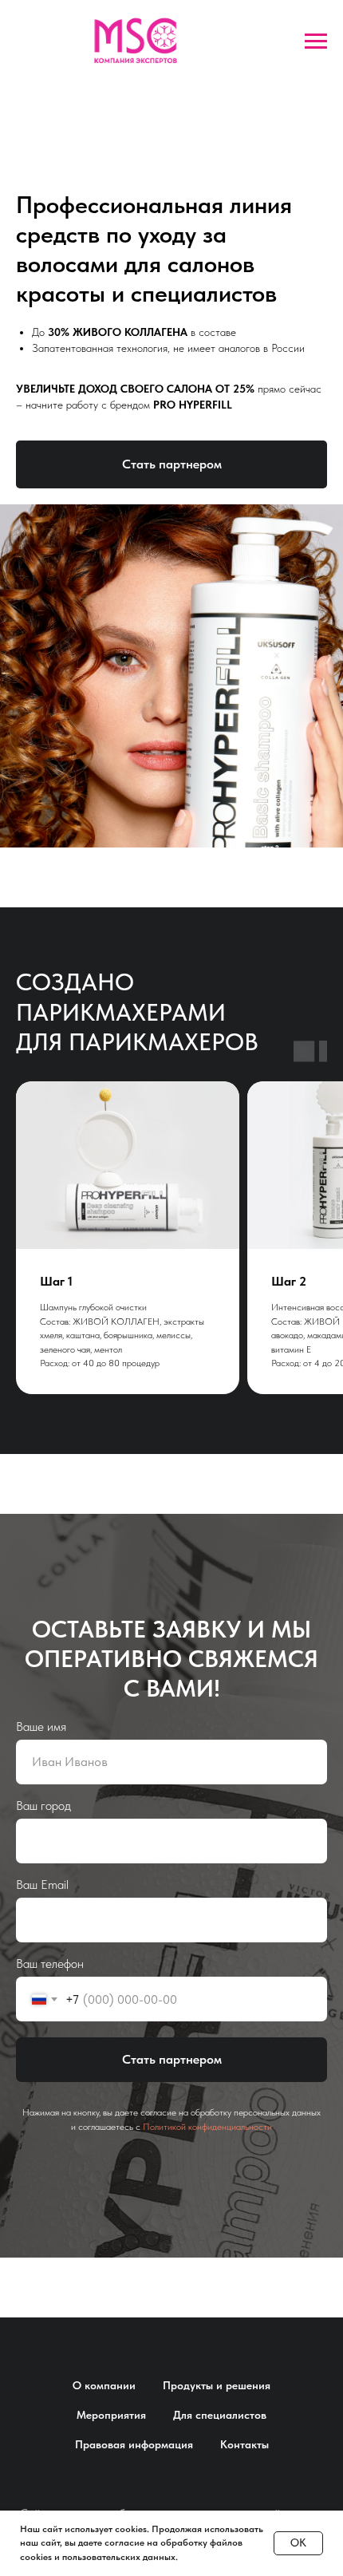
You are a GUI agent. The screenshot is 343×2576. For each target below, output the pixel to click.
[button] (171, 464)
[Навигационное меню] (316, 41)
